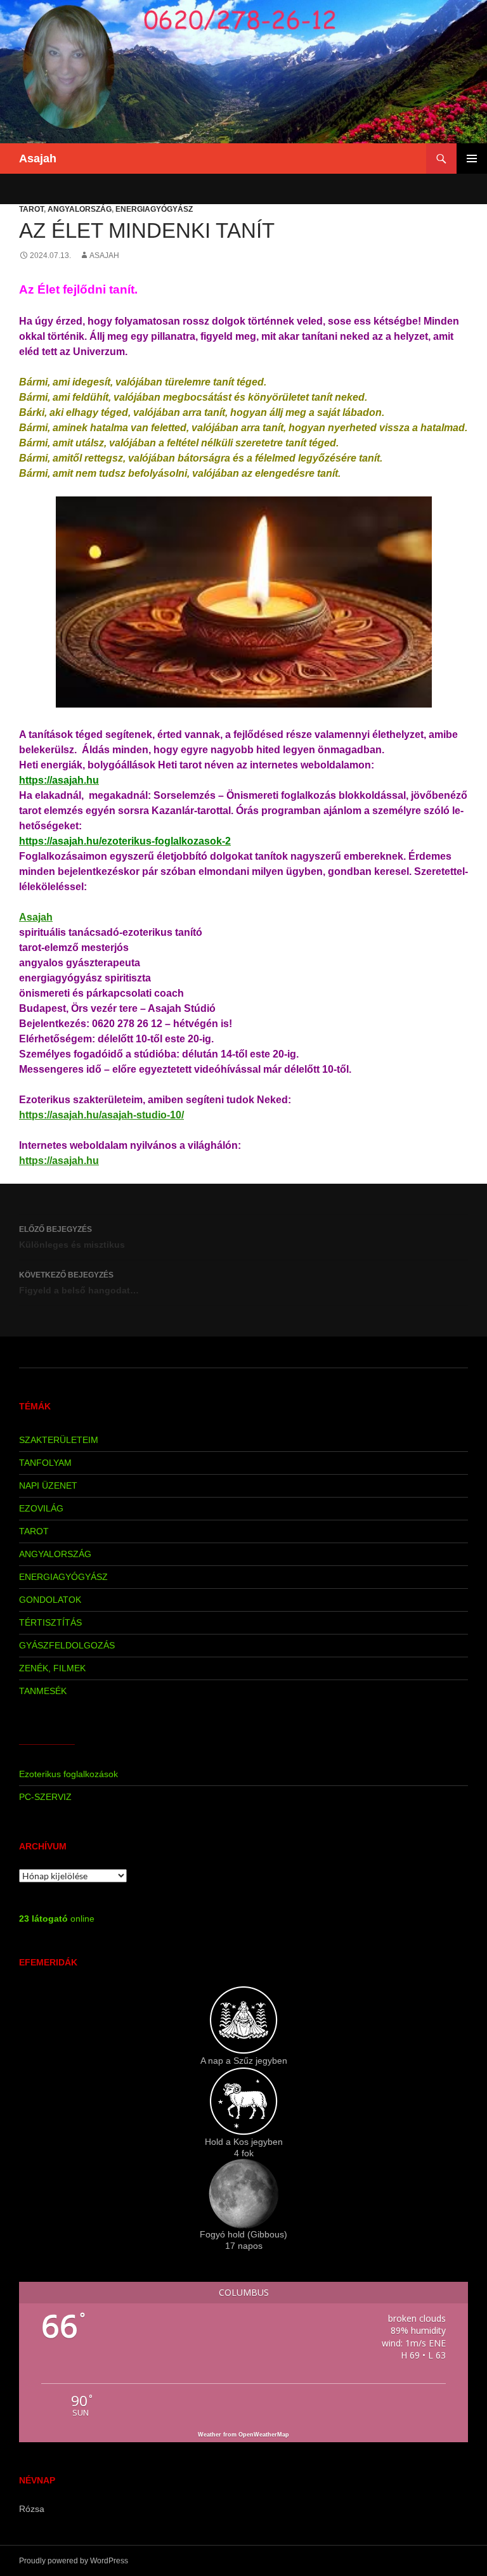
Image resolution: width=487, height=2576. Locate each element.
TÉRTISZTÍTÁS (50, 1622)
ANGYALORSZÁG (80, 209)
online (57, 1919)
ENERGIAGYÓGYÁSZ (154, 209)
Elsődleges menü (472, 159)
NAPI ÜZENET (48, 1485)
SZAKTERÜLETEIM (59, 1440)
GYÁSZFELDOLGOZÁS (67, 1645)
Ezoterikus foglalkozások (68, 1774)
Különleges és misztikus (72, 1237)
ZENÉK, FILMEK (52, 1668)
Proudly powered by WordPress (74, 2561)
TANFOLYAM (45, 1463)
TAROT (31, 209)
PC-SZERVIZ (45, 1797)
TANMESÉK (43, 1691)
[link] (36, 917)
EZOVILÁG (41, 1508)
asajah (104, 256)
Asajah (38, 159)
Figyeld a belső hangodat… (79, 1283)
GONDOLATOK (50, 1600)
